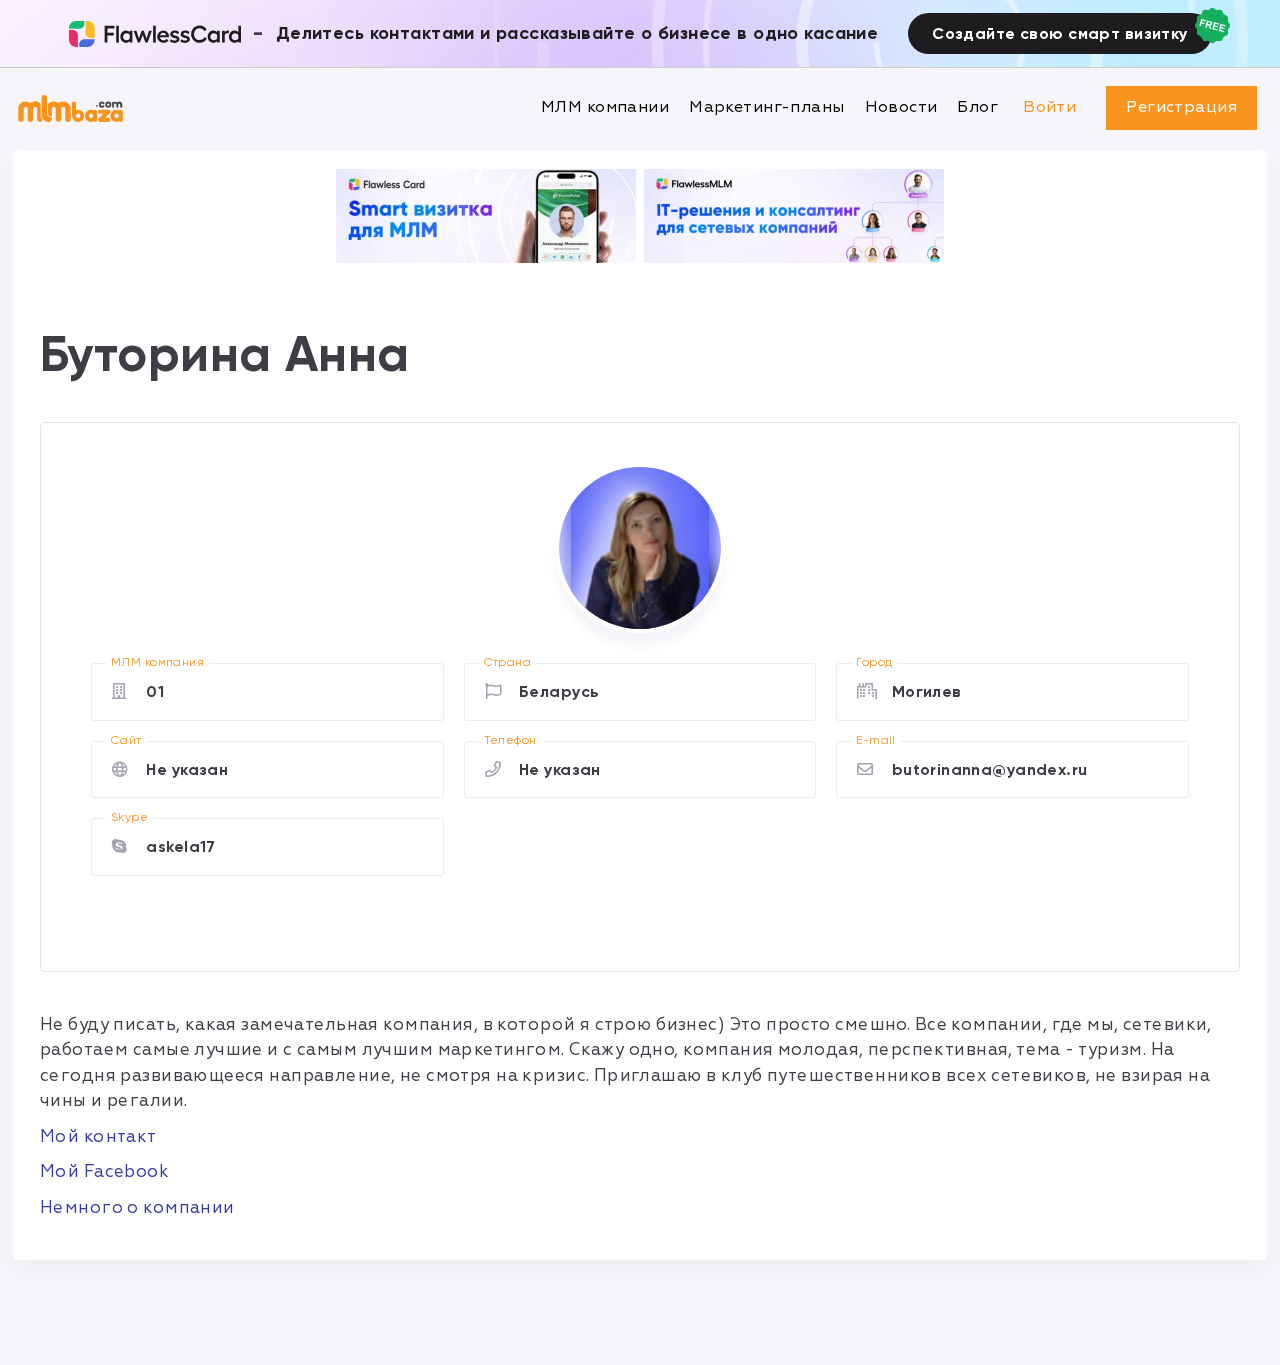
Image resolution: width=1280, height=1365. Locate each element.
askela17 (180, 846)
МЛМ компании (605, 107)
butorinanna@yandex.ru (990, 769)
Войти (1049, 107)
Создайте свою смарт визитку (1059, 33)
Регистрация (1181, 107)
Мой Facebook (104, 1171)
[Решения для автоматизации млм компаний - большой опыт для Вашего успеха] (486, 216)
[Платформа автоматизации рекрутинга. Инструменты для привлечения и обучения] (794, 216)
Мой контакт (98, 1136)
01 (155, 691)
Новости (901, 107)
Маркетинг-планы (766, 107)
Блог (977, 107)
